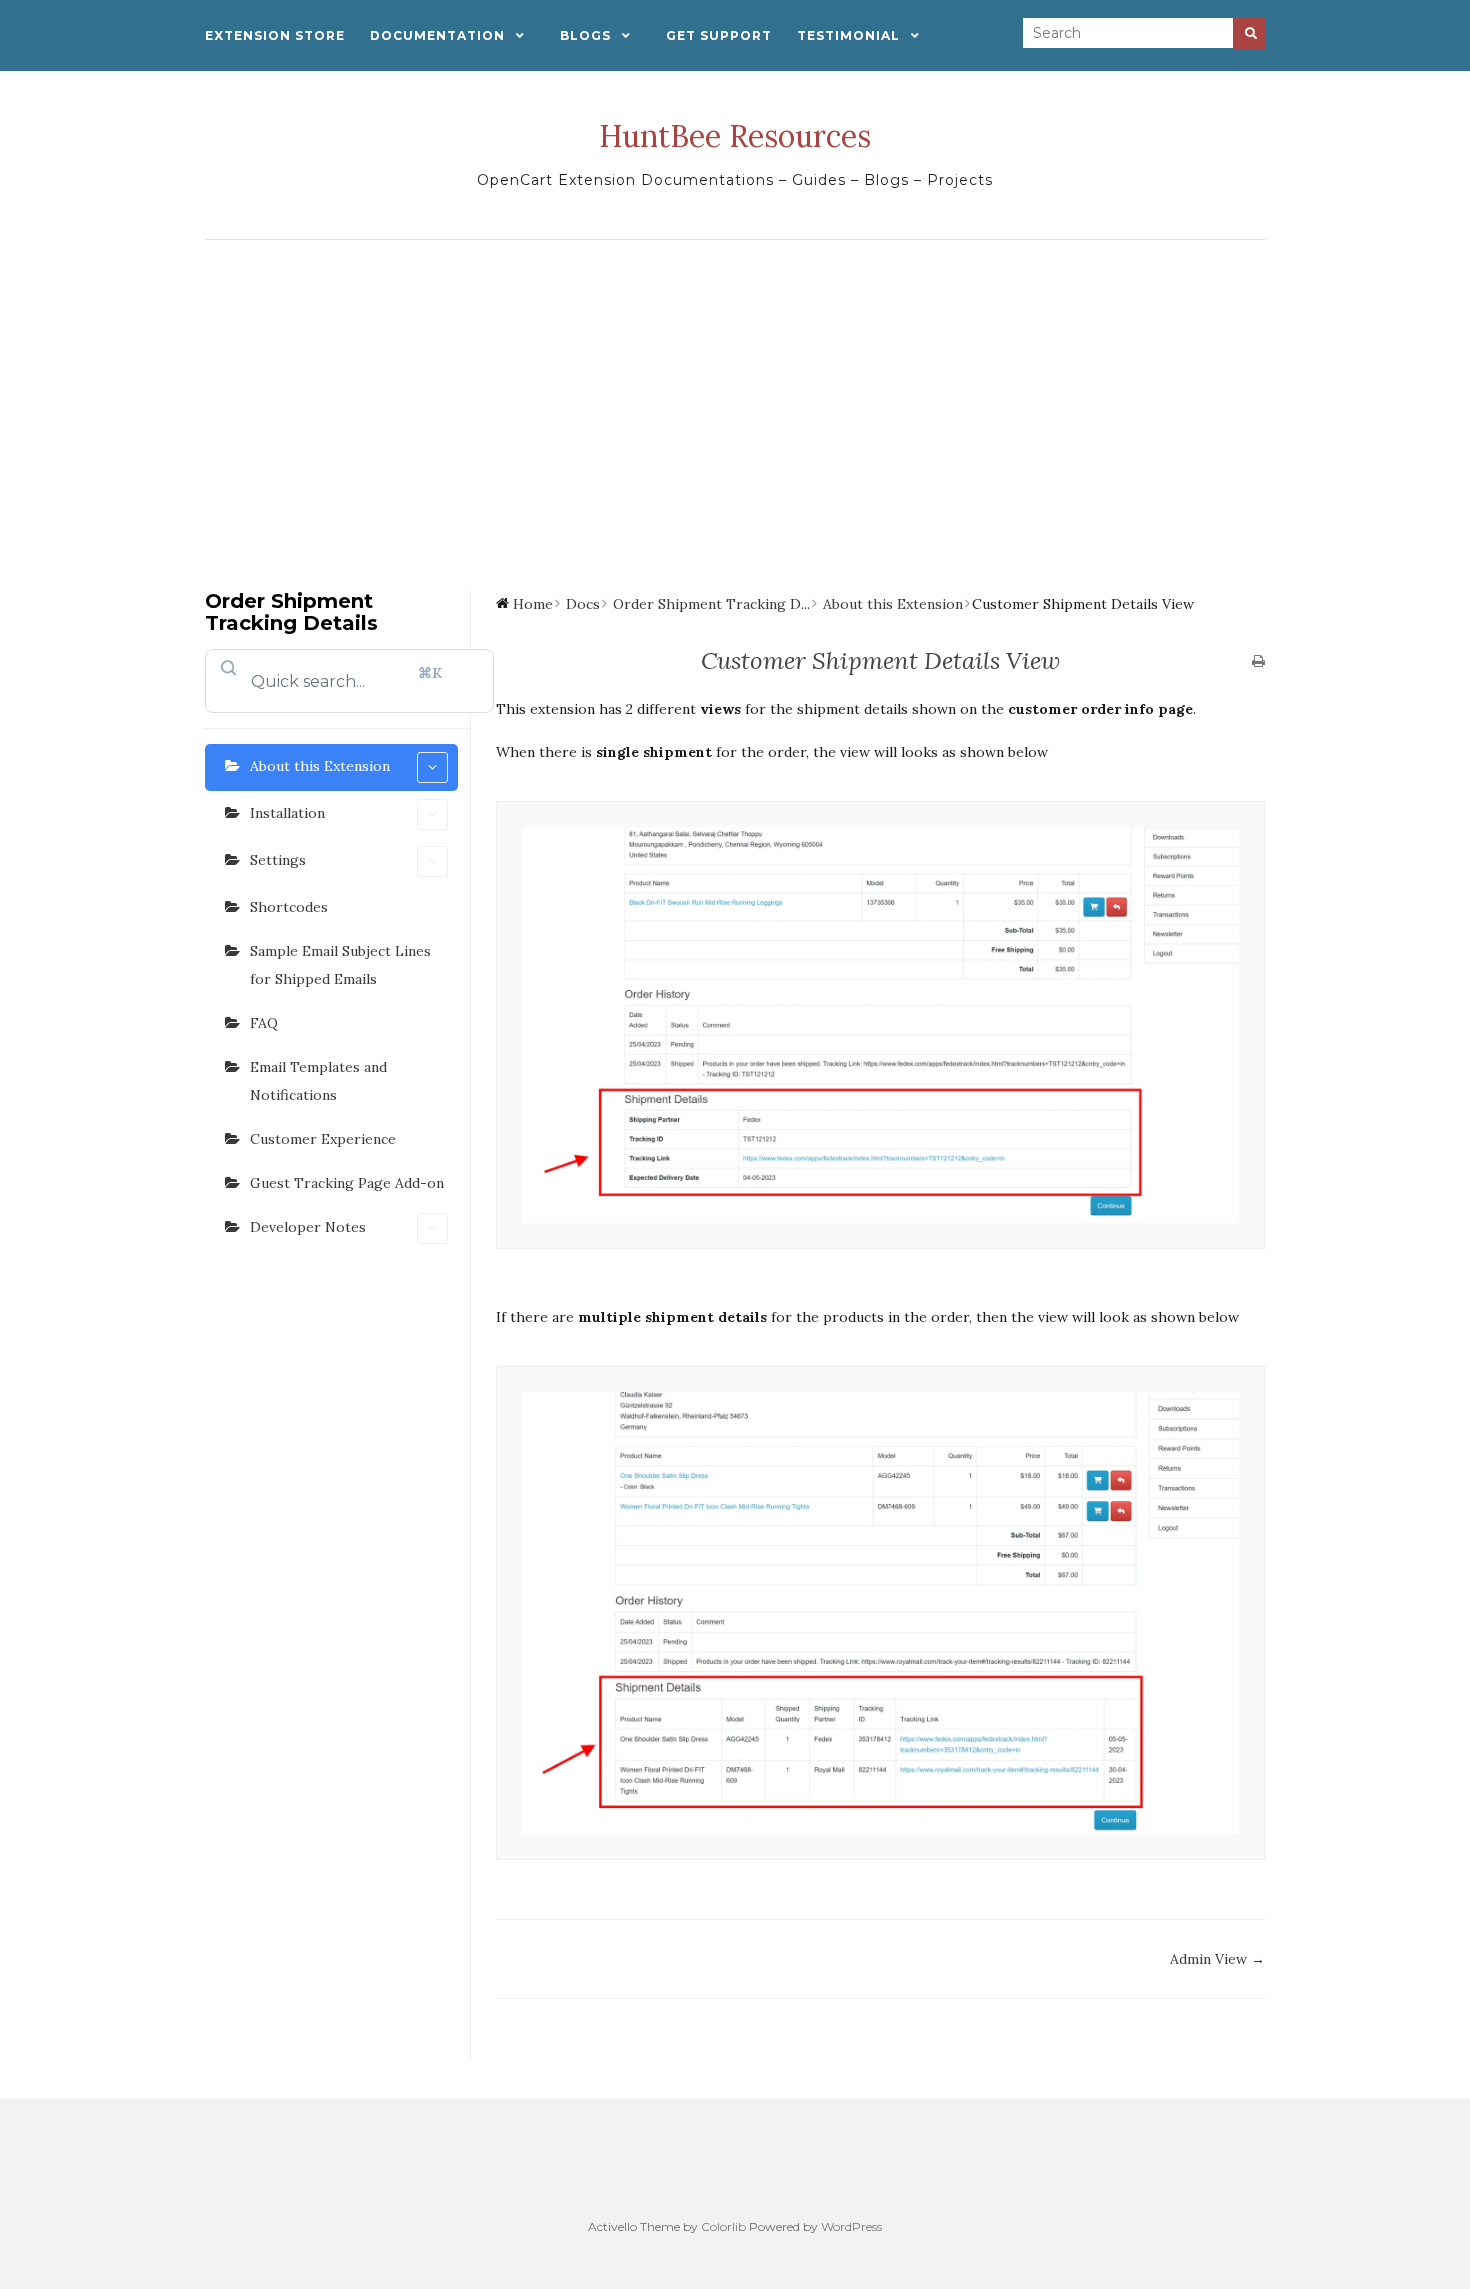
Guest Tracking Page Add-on (347, 1183)
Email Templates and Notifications (318, 1081)
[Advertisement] (735, 400)
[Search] (1249, 33)
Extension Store (275, 35)
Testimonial (848, 35)
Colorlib (723, 2226)
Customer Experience (323, 1139)
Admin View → (1217, 1959)
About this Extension (320, 766)
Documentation (437, 35)
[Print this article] (1258, 662)
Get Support (719, 35)
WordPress (851, 2226)
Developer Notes (308, 1227)
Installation (287, 813)
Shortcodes (289, 907)
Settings (278, 860)
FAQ (264, 1023)
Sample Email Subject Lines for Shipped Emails (340, 965)
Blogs (585, 35)
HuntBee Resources (735, 136)
